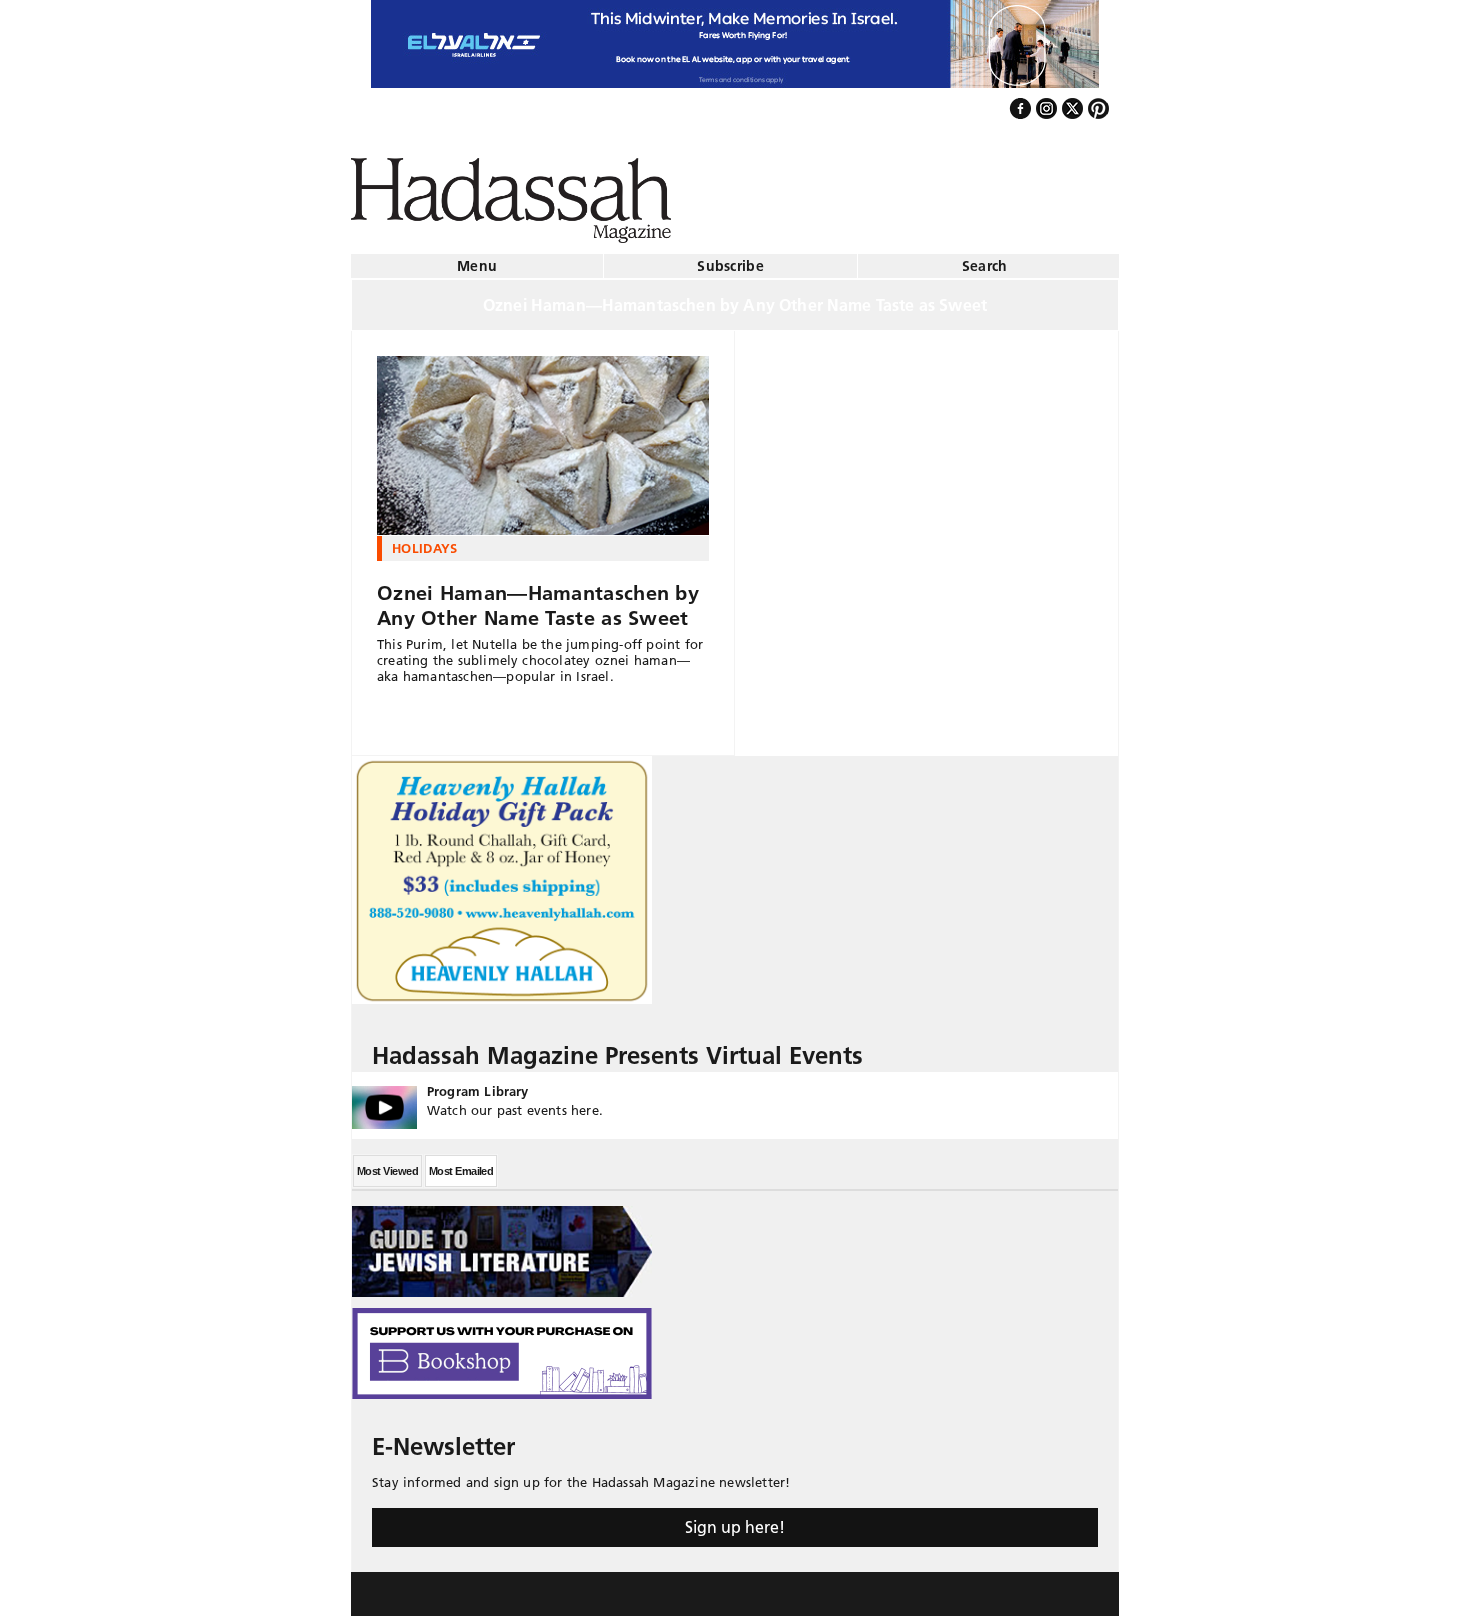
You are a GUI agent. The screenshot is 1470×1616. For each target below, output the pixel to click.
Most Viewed (387, 1163)
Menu (477, 258)
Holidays (425, 540)
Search (985, 258)
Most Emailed (461, 1163)
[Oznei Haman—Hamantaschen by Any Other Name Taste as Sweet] (543, 438)
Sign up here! (735, 1519)
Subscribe (730, 258)
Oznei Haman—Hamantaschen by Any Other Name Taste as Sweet (538, 597)
